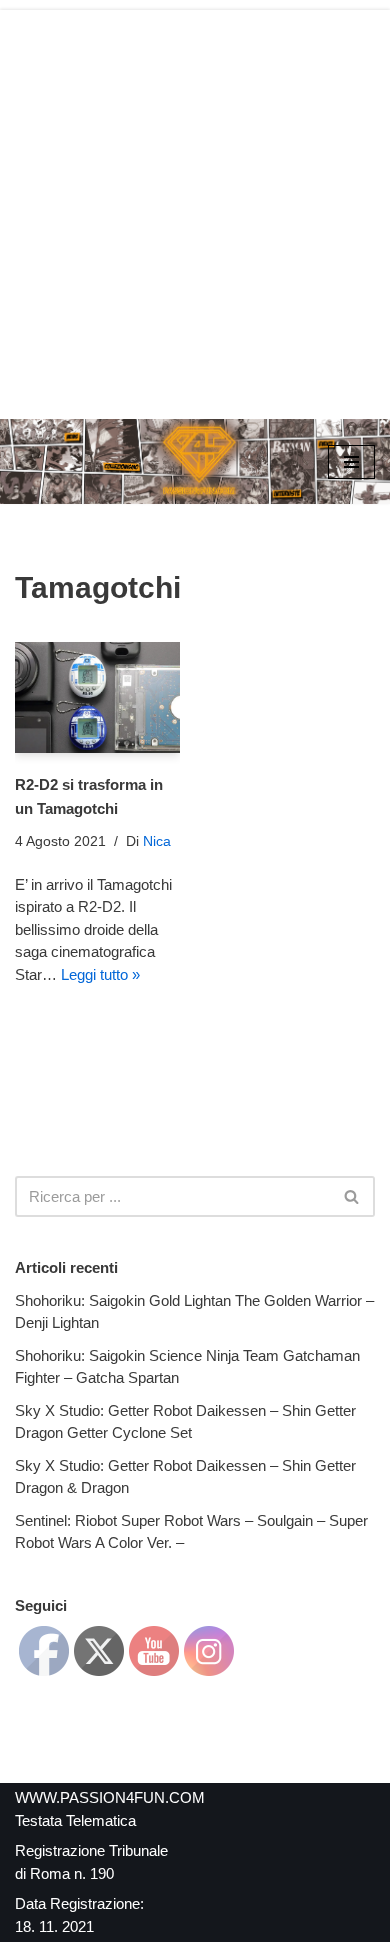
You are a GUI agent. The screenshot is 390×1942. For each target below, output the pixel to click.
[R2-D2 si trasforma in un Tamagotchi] (97, 697)
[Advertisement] (195, 205)
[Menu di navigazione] (351, 462)
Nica (157, 841)
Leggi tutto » (100, 974)
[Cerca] (352, 1196)
